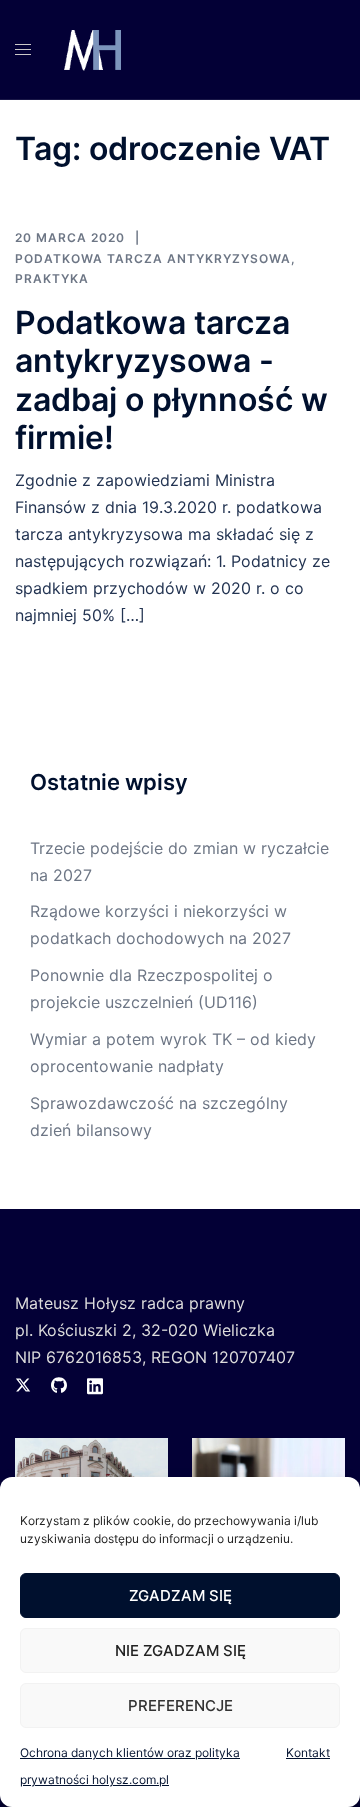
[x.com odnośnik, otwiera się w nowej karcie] (23, 1384)
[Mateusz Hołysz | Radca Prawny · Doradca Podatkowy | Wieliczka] (90, 48)
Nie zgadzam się (180, 1650)
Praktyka (52, 278)
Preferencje (180, 1705)
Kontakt (308, 1752)
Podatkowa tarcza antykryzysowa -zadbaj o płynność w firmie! (171, 380)
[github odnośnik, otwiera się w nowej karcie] (59, 1384)
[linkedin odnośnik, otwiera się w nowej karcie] (95, 1384)
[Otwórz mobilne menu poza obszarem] (23, 49)
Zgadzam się (180, 1595)
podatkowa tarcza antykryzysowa (153, 258)
